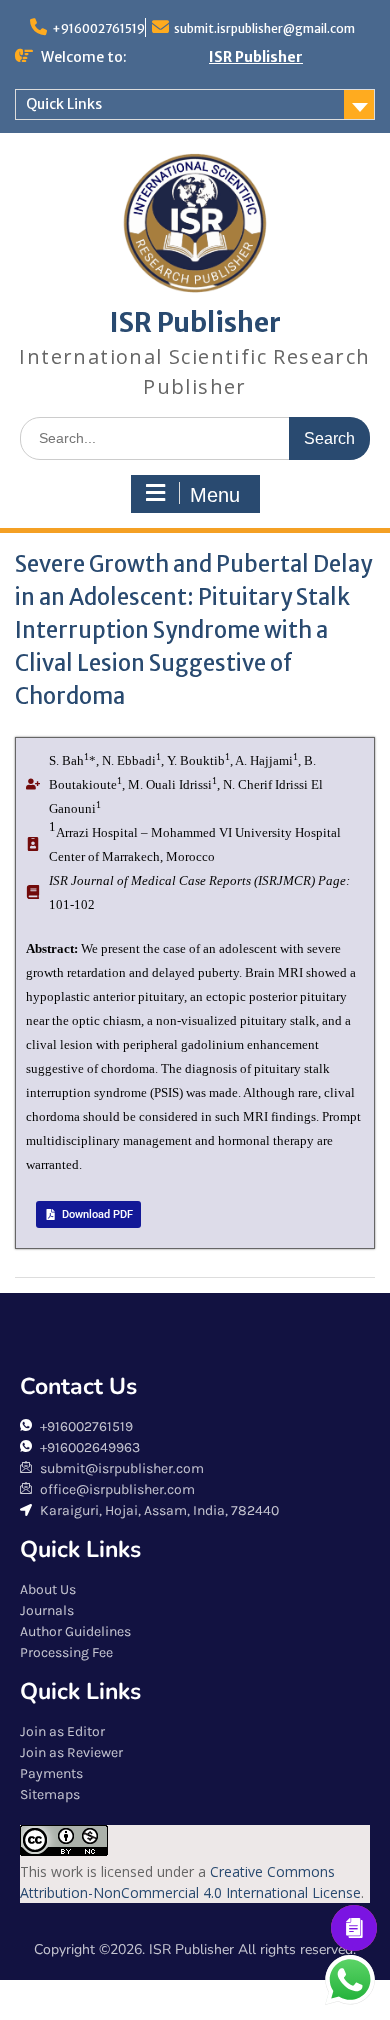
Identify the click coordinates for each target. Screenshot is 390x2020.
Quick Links (64, 104)
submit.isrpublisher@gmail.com (264, 28)
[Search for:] (195, 437)
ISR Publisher (256, 57)
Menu (215, 495)
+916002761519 (98, 28)
